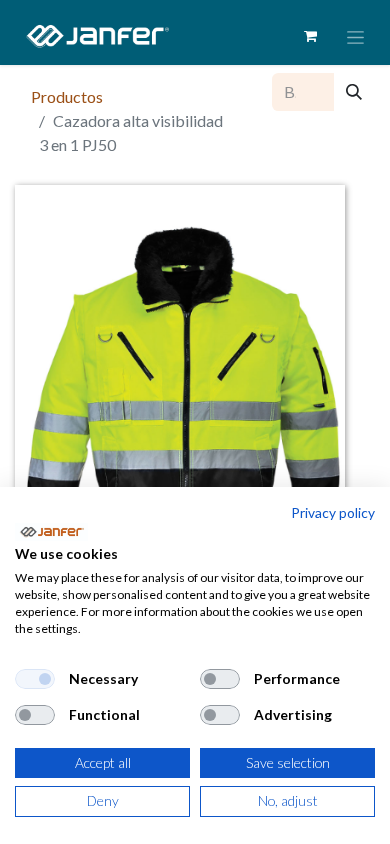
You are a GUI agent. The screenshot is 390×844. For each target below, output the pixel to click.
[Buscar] (354, 92)
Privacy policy (333, 512)
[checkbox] (35, 679)
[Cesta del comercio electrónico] (310, 36)
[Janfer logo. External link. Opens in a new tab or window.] (51, 532)
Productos (67, 96)
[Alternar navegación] (355, 36)
